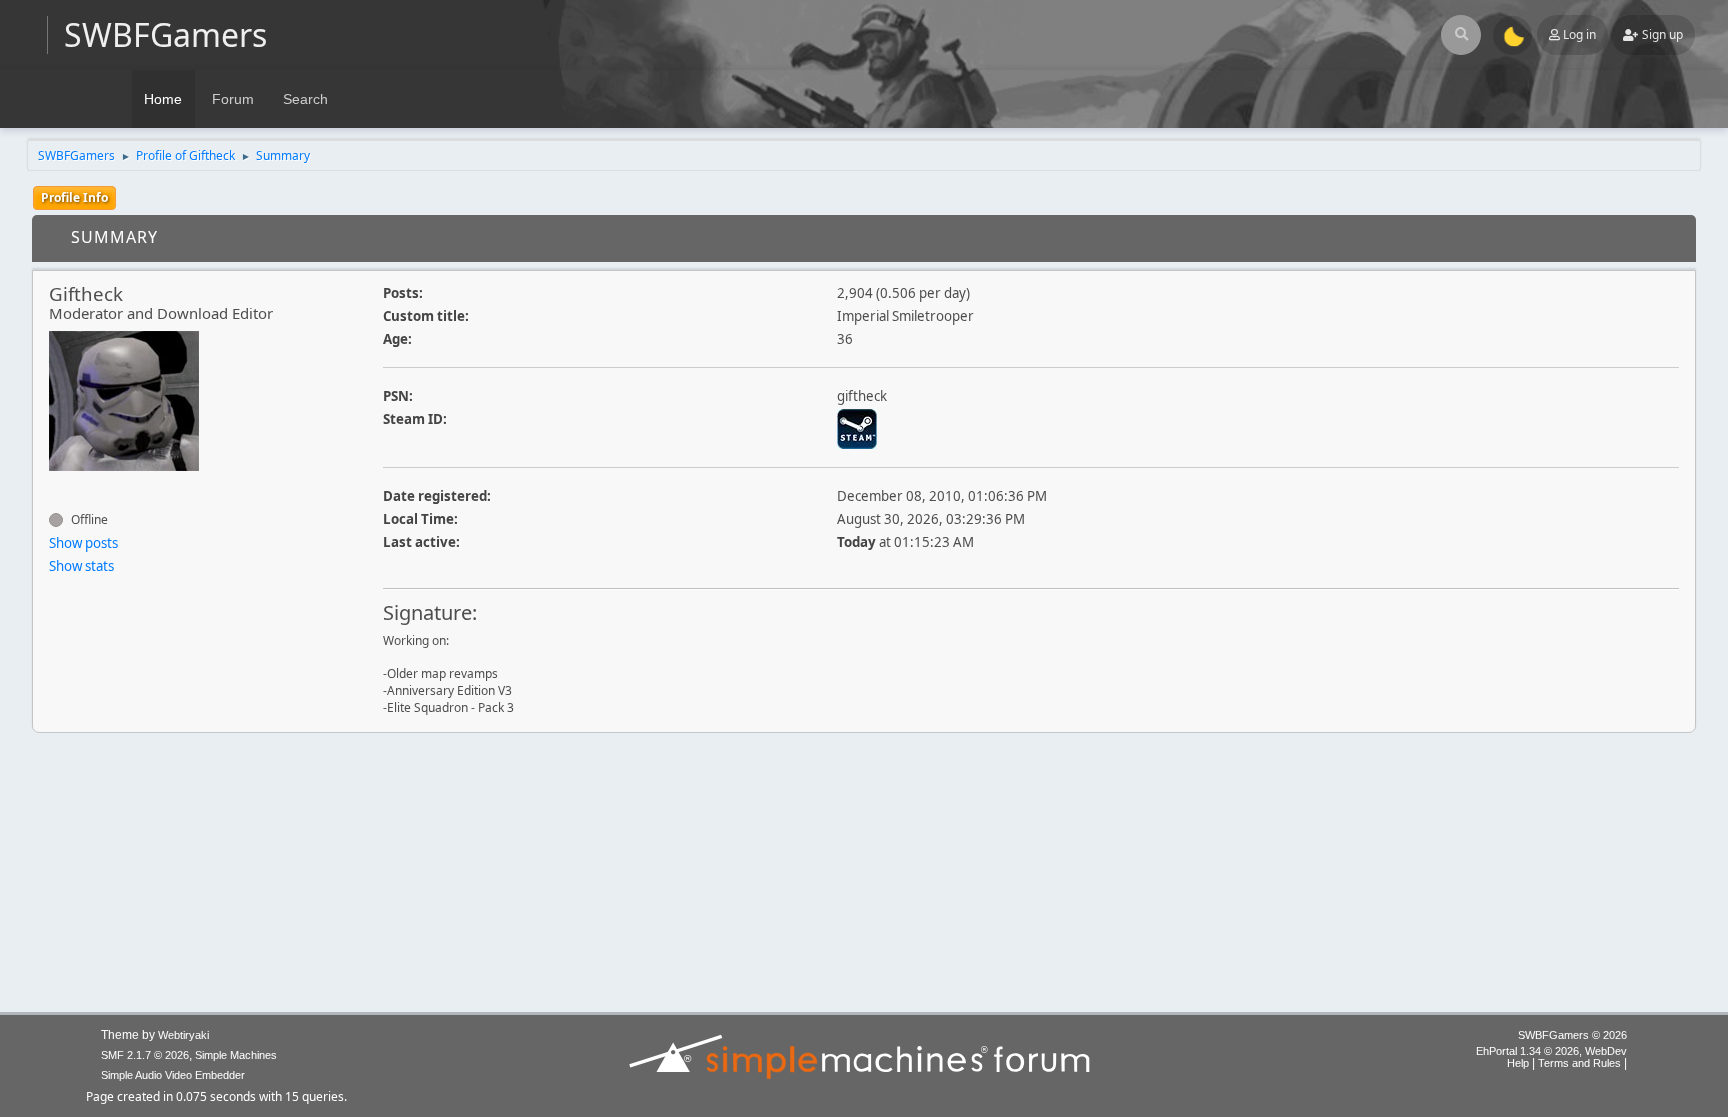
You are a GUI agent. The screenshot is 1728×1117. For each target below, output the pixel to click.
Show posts (83, 543)
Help (1518, 1063)
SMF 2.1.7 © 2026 (145, 1055)
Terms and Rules (1579, 1063)
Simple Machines (236, 1055)
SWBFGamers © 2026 (1572, 1035)
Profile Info (74, 197)
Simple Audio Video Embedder (173, 1075)
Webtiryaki (183, 1035)
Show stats (81, 566)
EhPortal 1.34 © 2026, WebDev (1551, 1051)
